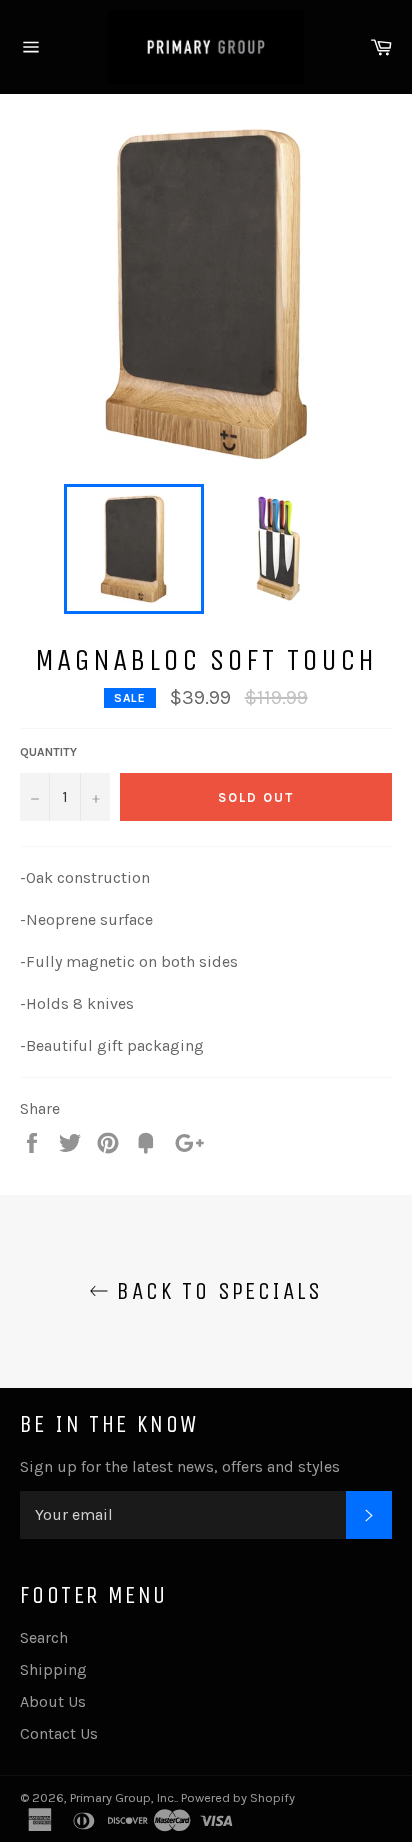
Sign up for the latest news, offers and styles (180, 1466)
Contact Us (59, 1733)
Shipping (53, 1669)
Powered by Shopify (238, 1797)
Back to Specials (216, 1291)
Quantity (48, 752)
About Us (53, 1701)
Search (44, 1637)
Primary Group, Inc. (123, 1797)
